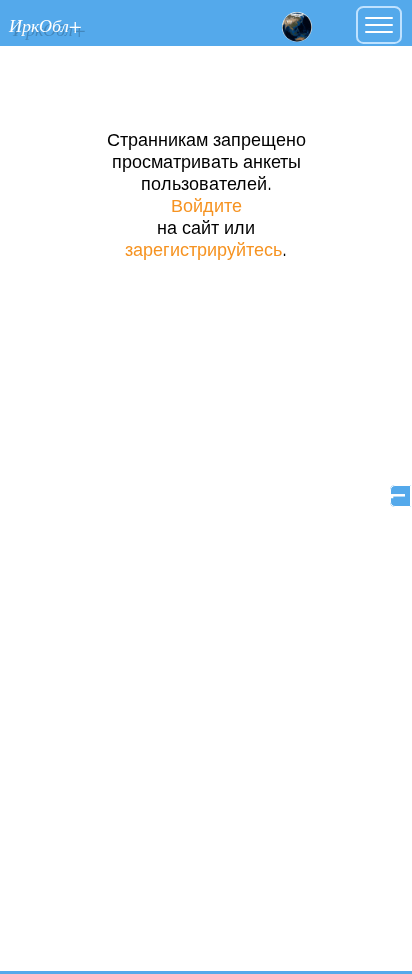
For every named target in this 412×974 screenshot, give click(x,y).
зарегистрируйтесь (203, 251)
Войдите (206, 207)
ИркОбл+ (45, 24)
